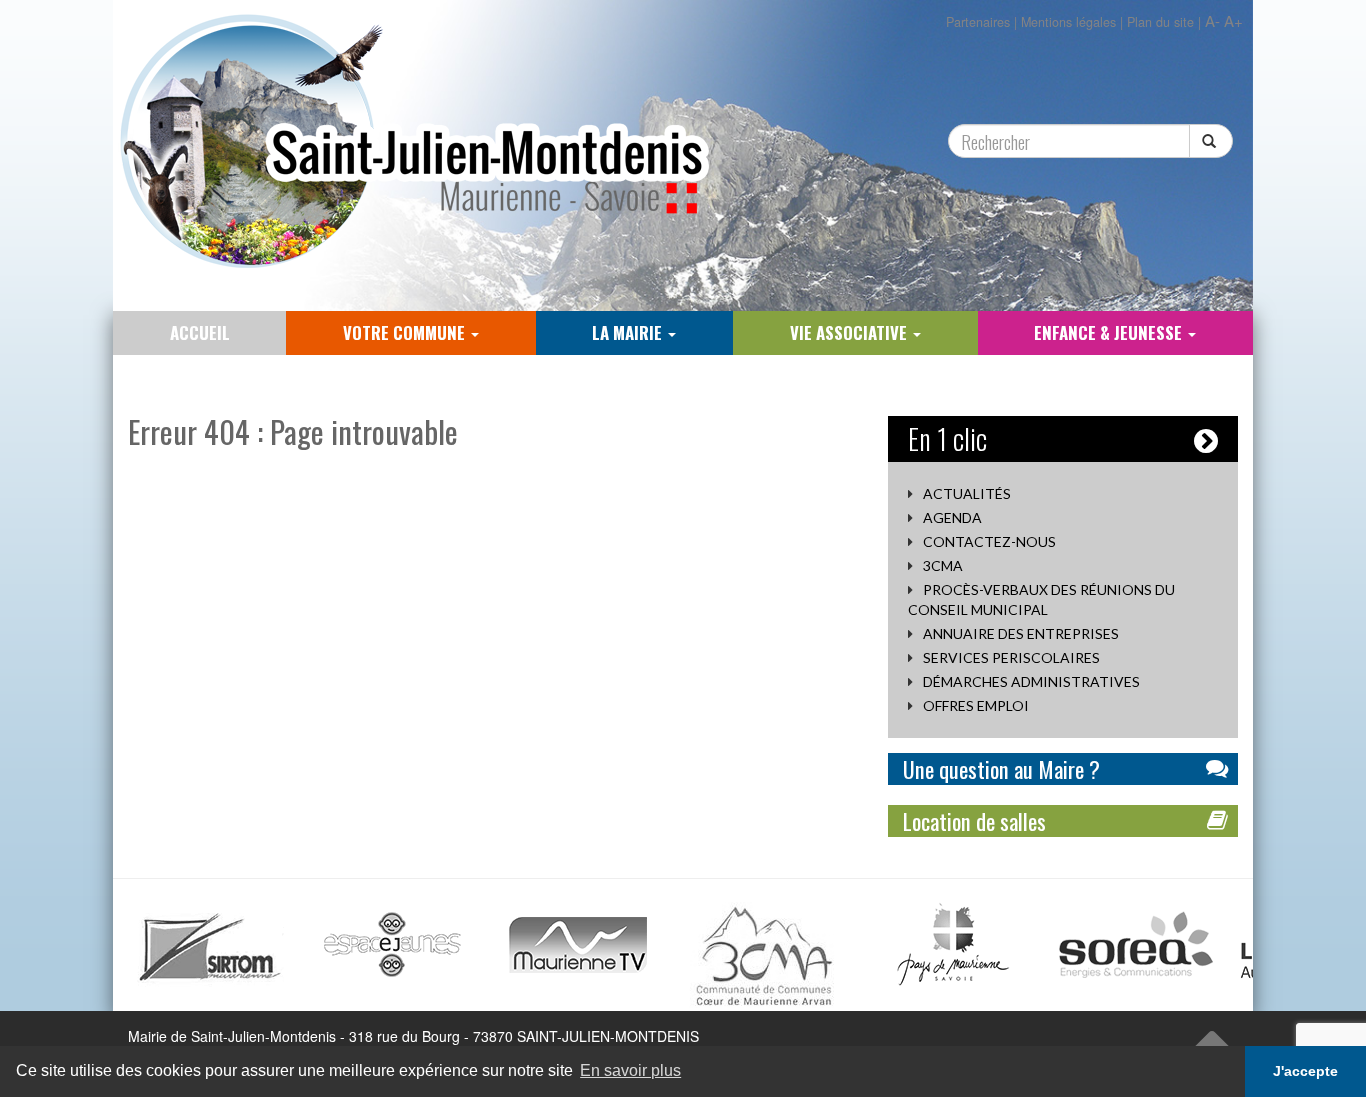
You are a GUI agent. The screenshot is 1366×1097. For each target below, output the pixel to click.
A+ (1233, 20)
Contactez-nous (989, 541)
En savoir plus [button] (630, 1070)
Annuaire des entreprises (1021, 633)
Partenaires (978, 22)
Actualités (967, 493)
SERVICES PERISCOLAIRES (1011, 657)
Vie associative (850, 332)
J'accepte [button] (1305, 1071)
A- (1212, 20)
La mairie (629, 332)
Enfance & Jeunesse (1110, 332)
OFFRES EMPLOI (976, 705)
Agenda (952, 517)
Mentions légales (1068, 22)
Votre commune (406, 332)
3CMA (943, 565)
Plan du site (1160, 22)
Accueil (200, 332)
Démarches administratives (1031, 681)
